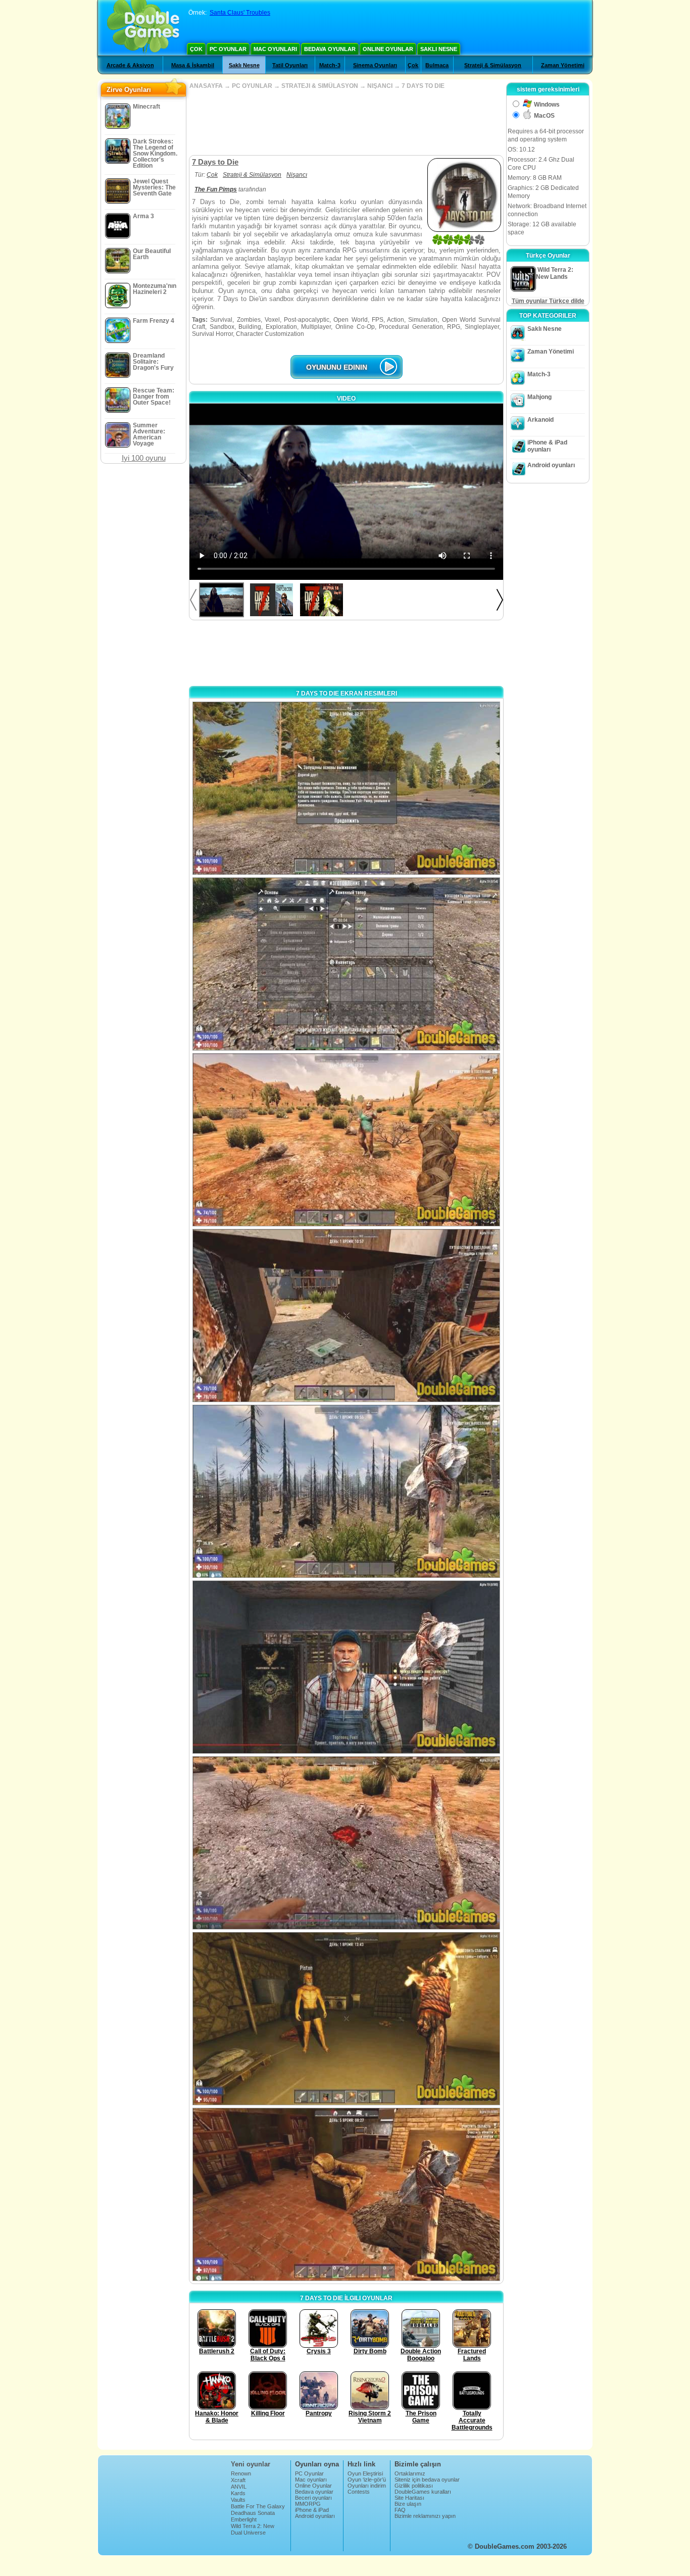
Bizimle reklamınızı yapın (425, 2516)
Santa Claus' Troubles (240, 13)
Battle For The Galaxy (258, 2506)
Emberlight (244, 2519)
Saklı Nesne (439, 49)
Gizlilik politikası (414, 2486)
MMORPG (308, 2504)
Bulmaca (437, 65)
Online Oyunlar (388, 49)
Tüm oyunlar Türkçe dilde (548, 301)
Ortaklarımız (410, 2473)
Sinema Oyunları (375, 65)
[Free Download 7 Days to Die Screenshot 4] (346, 1316)
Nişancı (297, 175)
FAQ (400, 2510)
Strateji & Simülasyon (493, 65)
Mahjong (539, 397)
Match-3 (330, 65)
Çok (196, 49)
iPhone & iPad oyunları (547, 446)
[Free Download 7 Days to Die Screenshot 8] (346, 2019)
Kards (238, 2493)
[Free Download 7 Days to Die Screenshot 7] (346, 1843)
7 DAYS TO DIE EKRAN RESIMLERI (347, 693)
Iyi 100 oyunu (144, 458)
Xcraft (238, 2480)
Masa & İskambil (193, 65)
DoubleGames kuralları (423, 2492)
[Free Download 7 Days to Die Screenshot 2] (346, 964)
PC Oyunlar (228, 49)
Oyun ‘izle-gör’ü (367, 2480)
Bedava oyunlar (330, 49)
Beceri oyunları (313, 2498)
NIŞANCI (380, 86)
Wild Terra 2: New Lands (253, 2529)
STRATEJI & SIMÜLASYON (320, 86)
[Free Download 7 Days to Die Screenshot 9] (346, 2194)
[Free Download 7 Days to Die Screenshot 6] (346, 1667)
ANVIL (239, 2487)
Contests (359, 2492)
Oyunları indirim (367, 2486)
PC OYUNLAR (252, 86)
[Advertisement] (346, 122)
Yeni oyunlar (251, 2464)
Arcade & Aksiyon (130, 65)
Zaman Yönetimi (563, 65)
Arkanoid (540, 420)
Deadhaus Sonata (253, 2513)
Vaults (238, 2500)
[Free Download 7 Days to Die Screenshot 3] (346, 1140)
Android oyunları (551, 465)
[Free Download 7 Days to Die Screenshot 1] (346, 788)
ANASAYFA (206, 86)
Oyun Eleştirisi (365, 2473)
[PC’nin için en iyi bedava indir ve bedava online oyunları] (143, 28)
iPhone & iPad (312, 2510)
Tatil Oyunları (290, 65)
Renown (241, 2473)
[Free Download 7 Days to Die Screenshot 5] (346, 1491)
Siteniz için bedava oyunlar (427, 2480)
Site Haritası (409, 2498)
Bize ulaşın (408, 2504)
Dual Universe (248, 2533)
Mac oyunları (275, 49)
